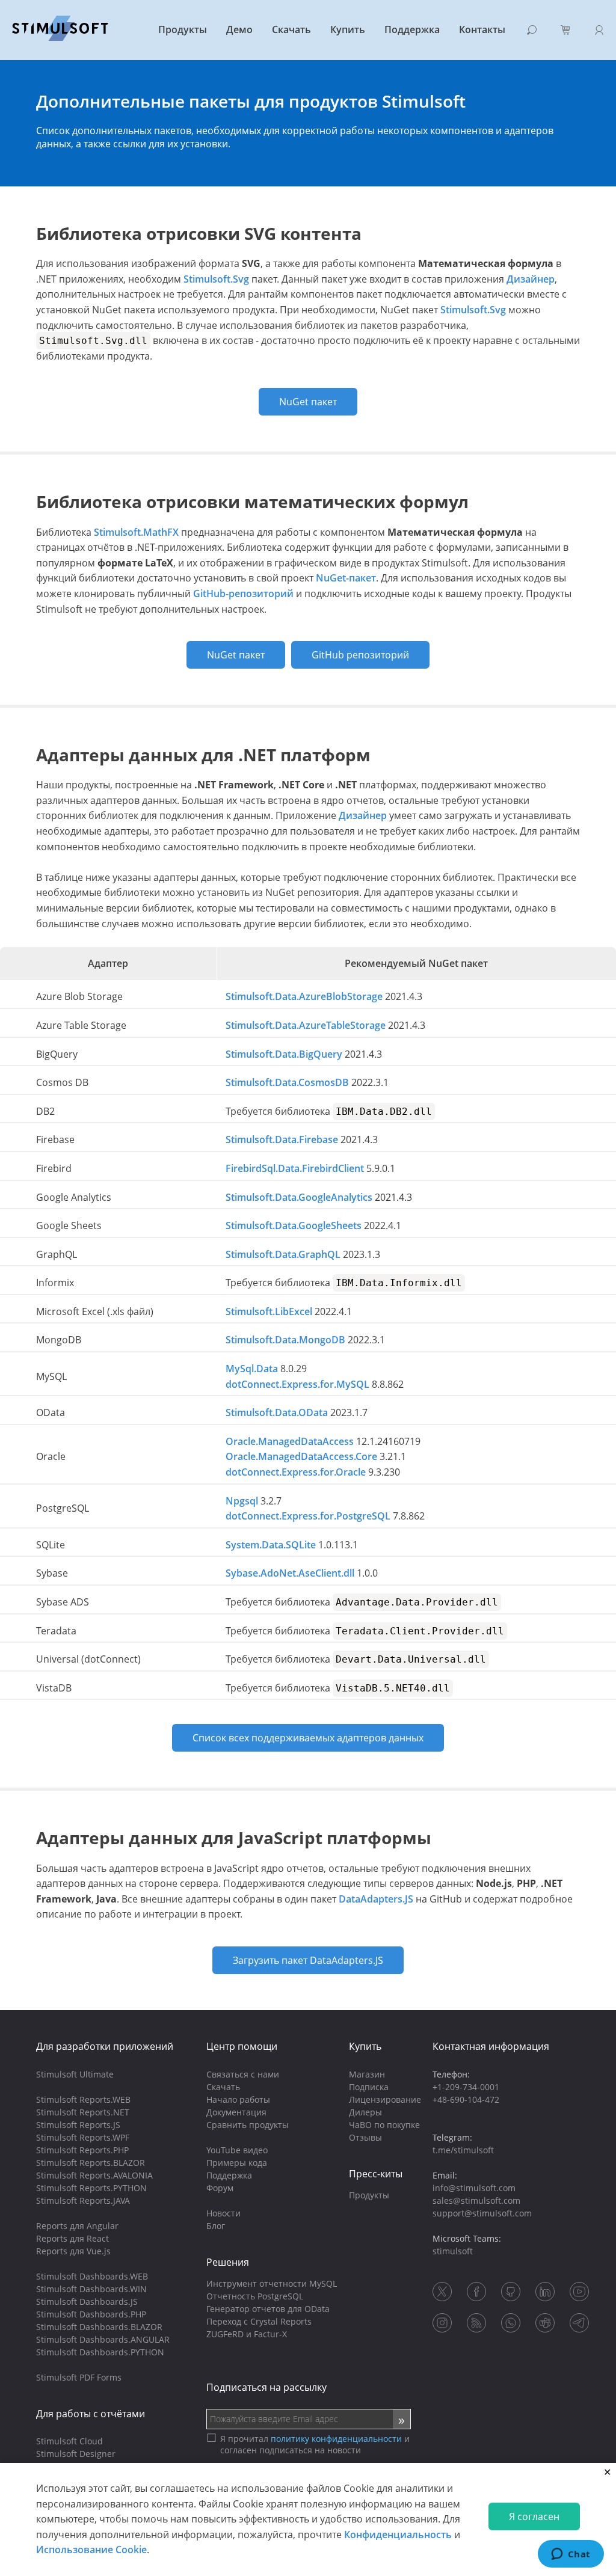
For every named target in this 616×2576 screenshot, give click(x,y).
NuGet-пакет (346, 578)
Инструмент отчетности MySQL (272, 2283)
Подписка (369, 2087)
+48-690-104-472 (466, 2099)
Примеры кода (237, 2163)
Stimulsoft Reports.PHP (82, 2150)
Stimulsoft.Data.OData (277, 1412)
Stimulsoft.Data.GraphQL (283, 1254)
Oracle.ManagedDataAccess (290, 1441)
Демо (239, 29)
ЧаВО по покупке (384, 2125)
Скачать (291, 29)
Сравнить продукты (248, 2125)
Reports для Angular (77, 2226)
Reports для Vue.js (73, 2251)
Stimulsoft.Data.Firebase (282, 1139)
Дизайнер (531, 279)
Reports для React (72, 2238)
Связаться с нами (243, 2074)
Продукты (183, 29)
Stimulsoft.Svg (216, 279)
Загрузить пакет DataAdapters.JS (308, 1960)
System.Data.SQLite (271, 1545)
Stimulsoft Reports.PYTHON (91, 2188)
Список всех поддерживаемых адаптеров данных (308, 1738)
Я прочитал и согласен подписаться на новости (315, 2444)
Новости (223, 2213)
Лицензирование (385, 2099)
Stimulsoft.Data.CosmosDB (287, 1082)
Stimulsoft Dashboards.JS (87, 2302)
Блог (216, 2226)
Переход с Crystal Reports (259, 2321)
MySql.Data (252, 1369)
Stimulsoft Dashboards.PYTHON (100, 2352)
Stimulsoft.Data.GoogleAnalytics (299, 1197)
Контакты (482, 29)
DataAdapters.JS (376, 1899)
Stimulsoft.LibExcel (269, 1311)
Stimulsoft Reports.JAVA (83, 2200)
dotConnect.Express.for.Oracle (296, 1472)
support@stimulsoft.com (482, 2213)
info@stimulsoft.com (474, 2188)
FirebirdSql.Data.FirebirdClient (295, 1168)
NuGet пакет (308, 402)
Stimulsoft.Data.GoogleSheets (294, 1225)
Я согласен (534, 2516)
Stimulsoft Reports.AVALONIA (94, 2175)
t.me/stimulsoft (463, 2150)
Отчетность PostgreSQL (255, 2296)
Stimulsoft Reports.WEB (83, 2099)
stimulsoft (453, 2251)
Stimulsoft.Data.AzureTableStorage (306, 1025)
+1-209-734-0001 (466, 2087)
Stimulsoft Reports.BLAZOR (91, 2163)
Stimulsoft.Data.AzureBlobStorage (304, 996)
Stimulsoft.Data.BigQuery (284, 1054)
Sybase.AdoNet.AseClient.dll (290, 1573)
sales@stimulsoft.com (476, 2200)
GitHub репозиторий (360, 655)
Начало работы (238, 2099)
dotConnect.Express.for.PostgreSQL (308, 1516)
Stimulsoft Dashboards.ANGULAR (103, 2339)
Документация (236, 2112)
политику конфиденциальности (336, 2439)
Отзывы (365, 2137)
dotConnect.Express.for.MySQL (297, 1384)
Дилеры (365, 2112)
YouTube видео (237, 2150)
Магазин (367, 2074)
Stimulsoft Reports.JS (78, 2125)
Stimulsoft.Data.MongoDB (285, 1340)
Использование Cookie (91, 2550)
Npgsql (242, 1501)
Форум (220, 2188)
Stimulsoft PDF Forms (79, 2377)
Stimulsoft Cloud (69, 2441)
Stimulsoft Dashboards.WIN (91, 2289)
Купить (348, 29)
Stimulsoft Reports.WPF (83, 2137)
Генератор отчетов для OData (268, 2309)
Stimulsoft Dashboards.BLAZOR (99, 2327)
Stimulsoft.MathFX (136, 532)
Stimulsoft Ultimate (75, 2074)
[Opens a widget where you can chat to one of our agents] (571, 2555)
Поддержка (412, 29)
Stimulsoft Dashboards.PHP (91, 2314)
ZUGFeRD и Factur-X (247, 2334)
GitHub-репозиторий (243, 593)
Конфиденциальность (398, 2535)
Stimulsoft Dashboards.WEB (92, 2276)
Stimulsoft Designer (76, 2454)
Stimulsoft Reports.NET (83, 2112)
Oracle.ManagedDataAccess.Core (301, 1456)
